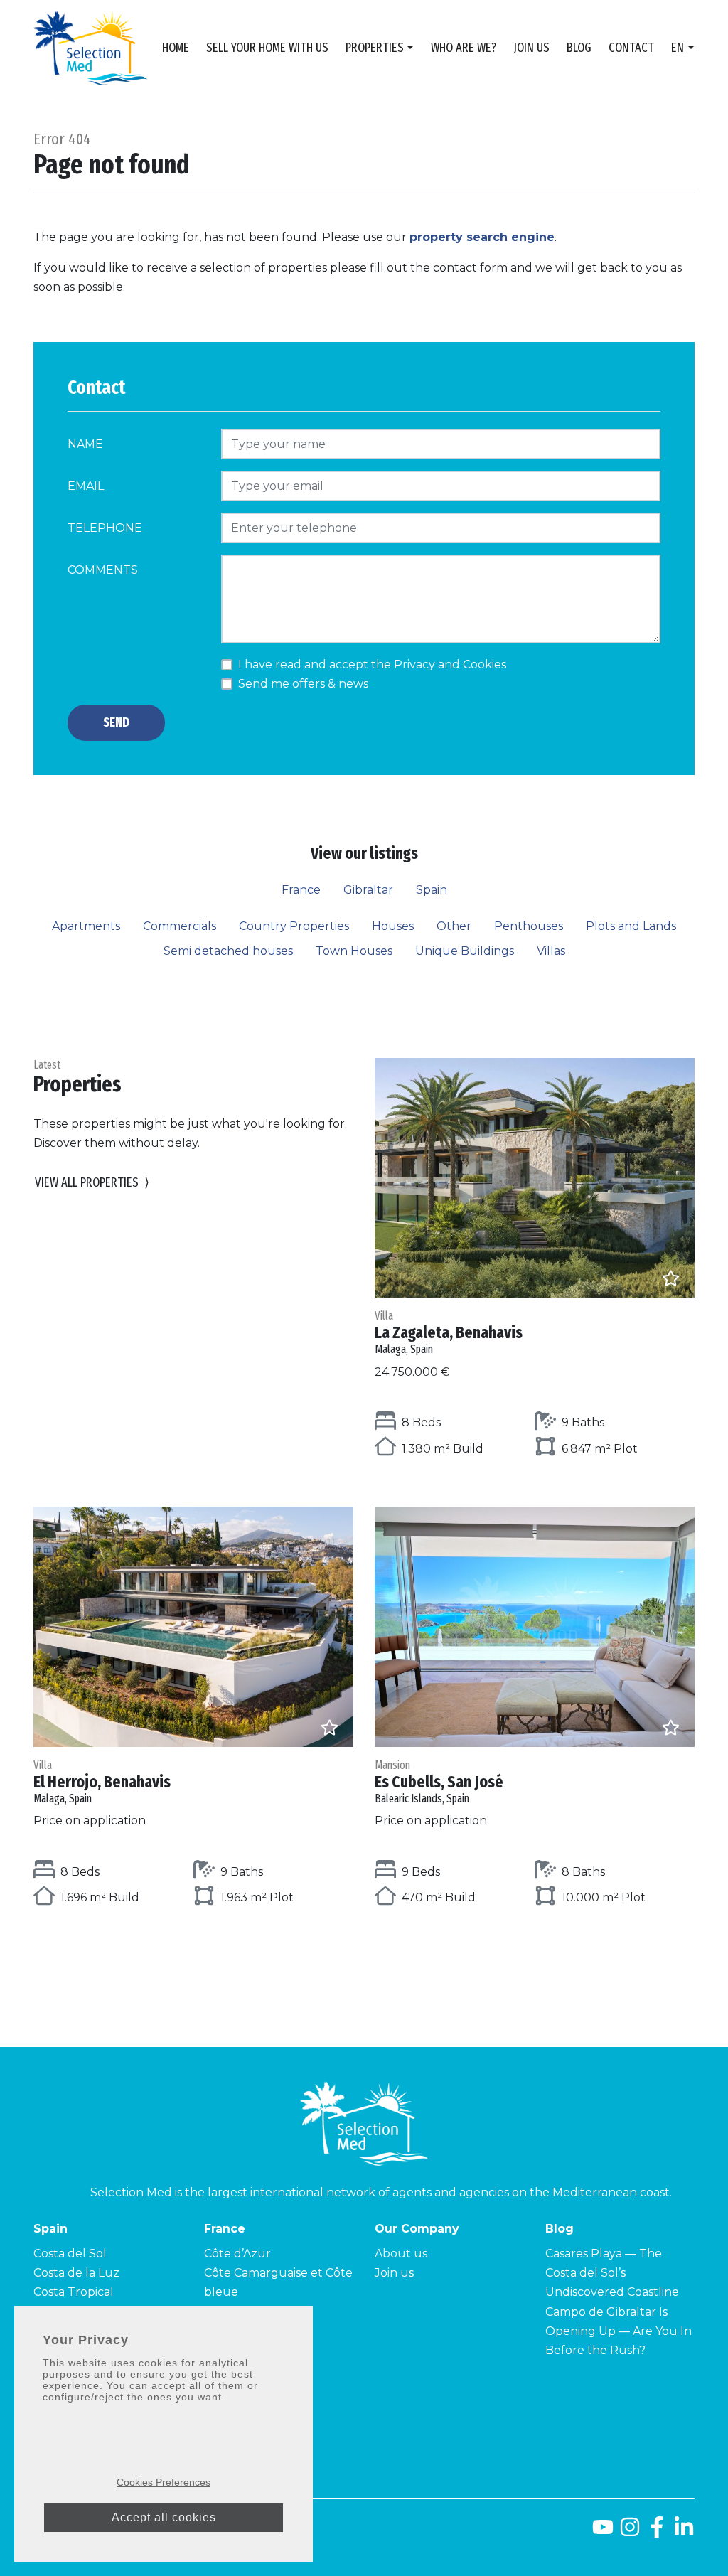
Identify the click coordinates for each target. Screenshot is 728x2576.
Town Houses (354, 951)
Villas (551, 951)
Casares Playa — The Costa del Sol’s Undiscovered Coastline (612, 2273)
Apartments (86, 926)
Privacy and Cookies (450, 664)
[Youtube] (603, 2532)
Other (454, 926)
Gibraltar (368, 890)
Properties (375, 48)
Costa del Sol (70, 2254)
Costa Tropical (74, 2292)
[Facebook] (657, 2532)
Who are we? (464, 48)
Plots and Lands (631, 926)
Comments (103, 570)
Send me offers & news (303, 684)
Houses (393, 926)
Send (116, 722)
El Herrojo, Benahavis (102, 1782)
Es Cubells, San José (439, 1782)
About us (401, 2254)
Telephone (105, 528)
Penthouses (529, 926)
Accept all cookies (164, 2517)
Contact (631, 48)
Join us (531, 48)
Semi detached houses (228, 951)
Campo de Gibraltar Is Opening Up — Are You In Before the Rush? (619, 2331)
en (678, 48)
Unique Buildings (465, 951)
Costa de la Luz (76, 2273)
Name (85, 444)
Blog (579, 48)
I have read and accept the (372, 664)
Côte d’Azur (237, 2254)
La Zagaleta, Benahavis (449, 1332)
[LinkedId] (684, 2532)
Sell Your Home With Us (267, 48)
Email (86, 486)
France (301, 890)
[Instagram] (630, 2532)
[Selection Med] (90, 48)
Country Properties (294, 926)
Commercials (180, 926)
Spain (432, 890)
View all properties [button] (92, 1182)
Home (176, 48)
